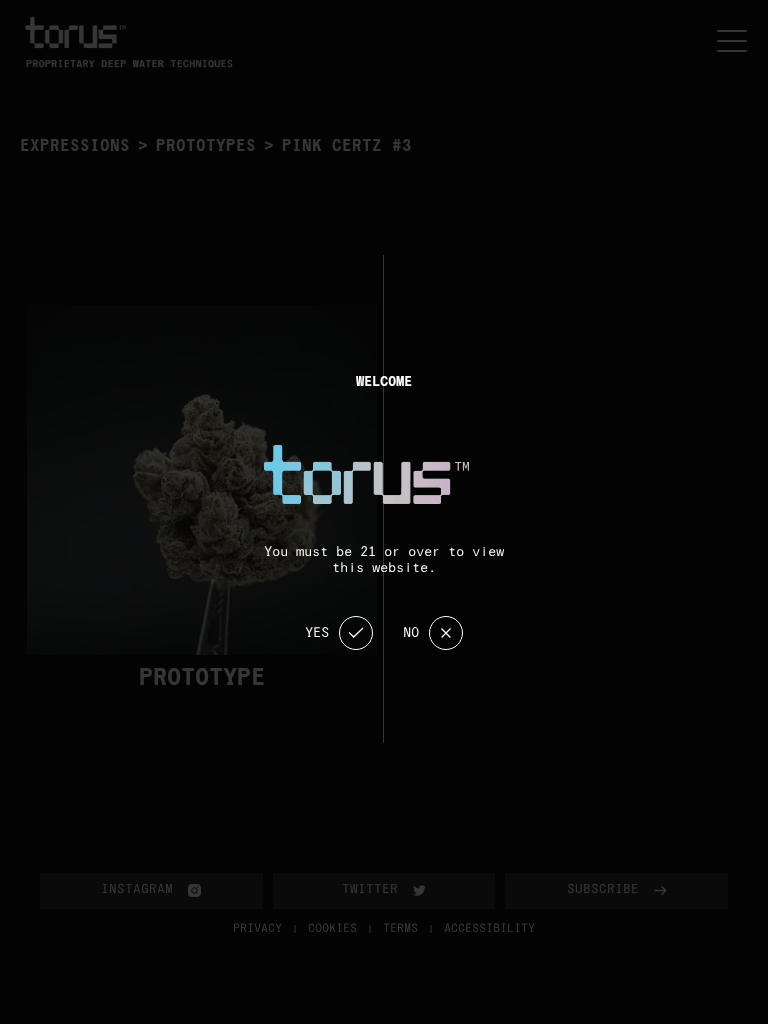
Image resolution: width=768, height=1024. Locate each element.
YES (317, 633)
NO (411, 633)
